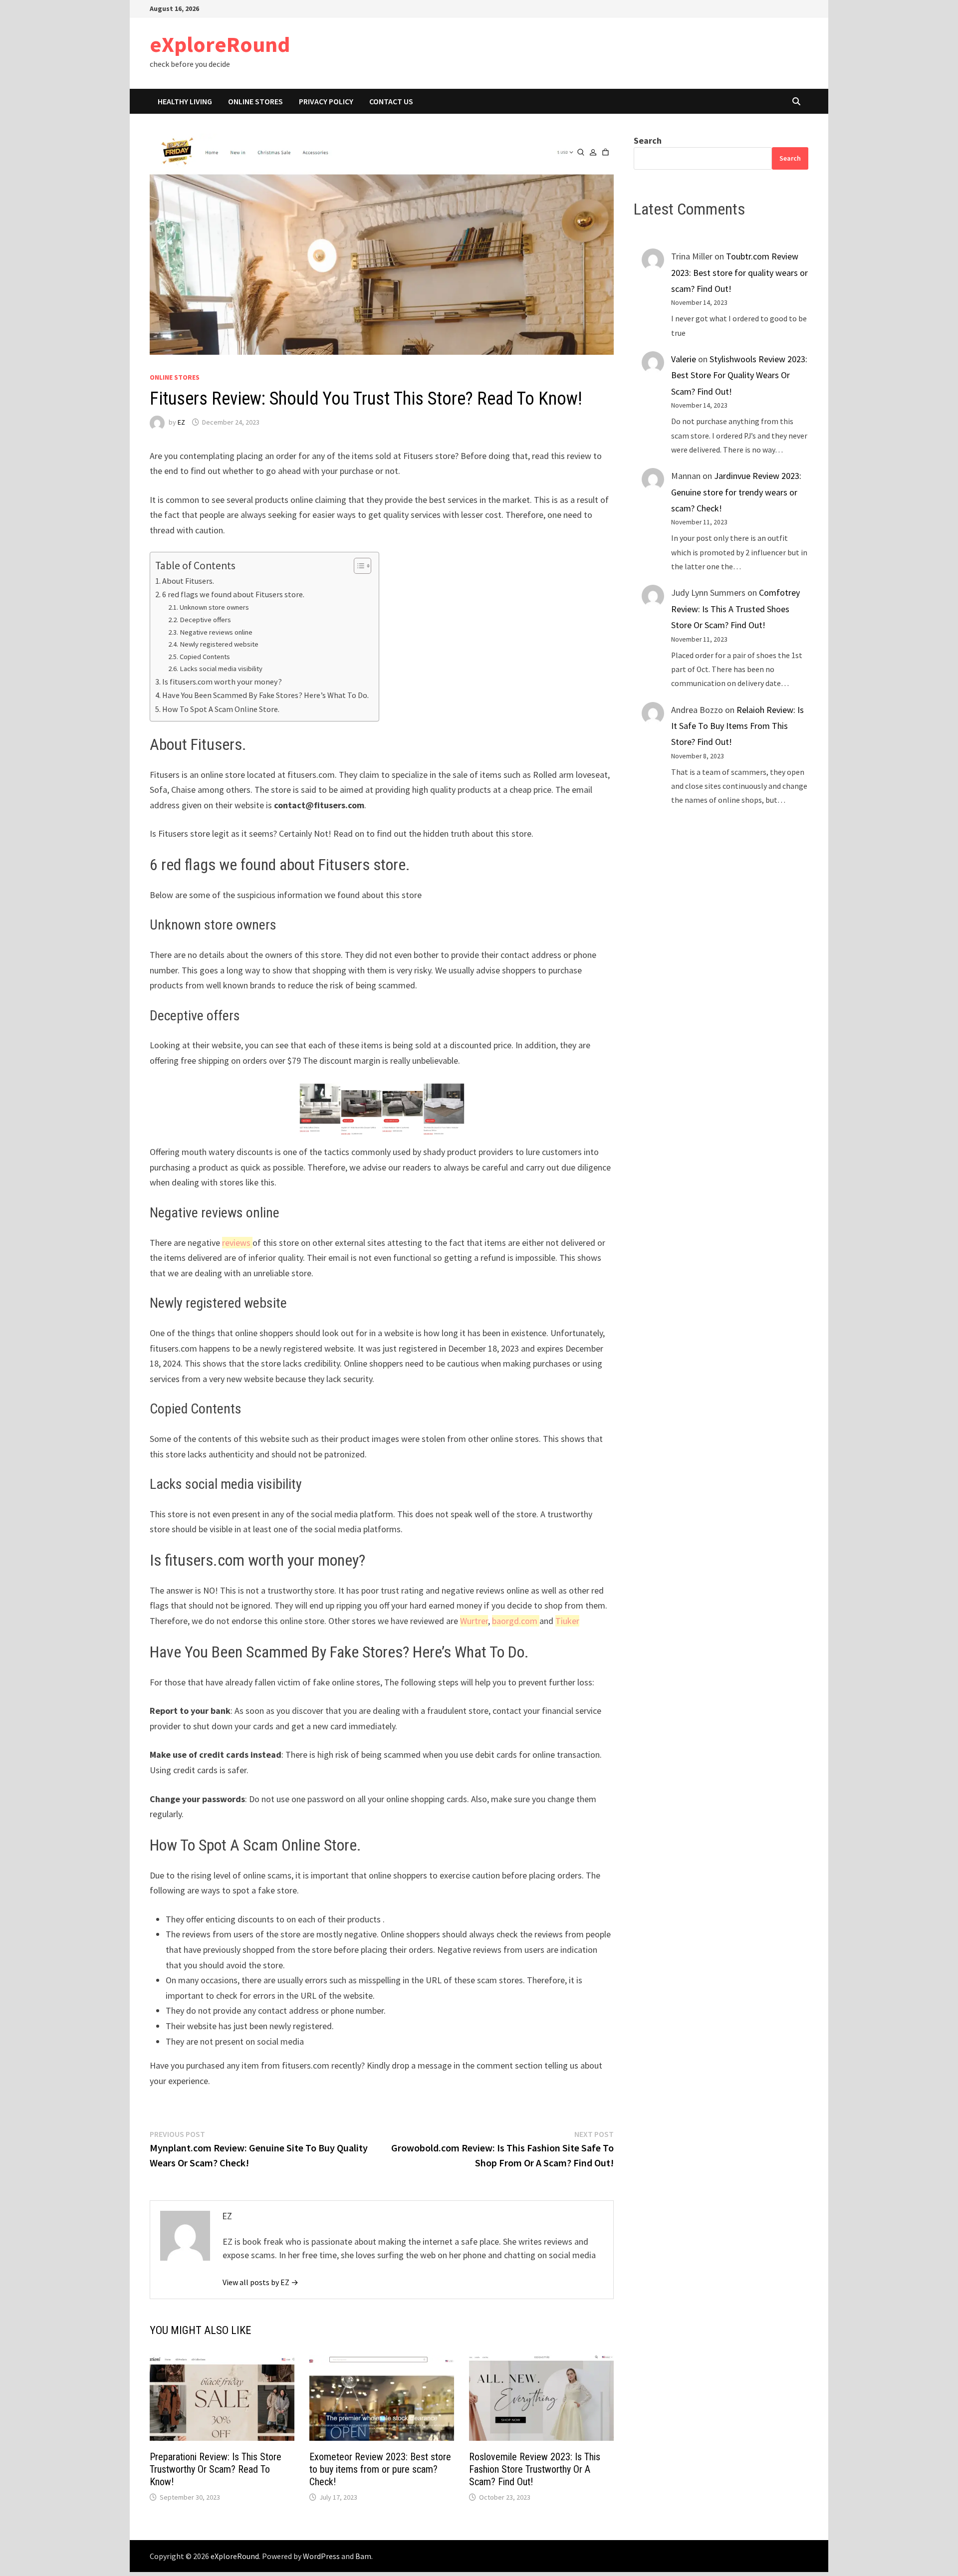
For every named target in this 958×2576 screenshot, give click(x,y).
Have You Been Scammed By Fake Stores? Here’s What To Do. (265, 695)
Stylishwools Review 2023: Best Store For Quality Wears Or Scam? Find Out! (739, 375)
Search (648, 140)
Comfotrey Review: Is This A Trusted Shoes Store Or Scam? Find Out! (735, 609)
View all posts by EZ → (260, 2282)
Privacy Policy (326, 101)
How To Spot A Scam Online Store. (221, 709)
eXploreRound (220, 44)
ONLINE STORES (255, 101)
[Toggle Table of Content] (358, 566)
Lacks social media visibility (221, 669)
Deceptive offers (205, 620)
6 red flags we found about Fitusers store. (233, 594)
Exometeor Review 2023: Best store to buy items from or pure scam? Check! (380, 2469)
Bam (363, 2556)
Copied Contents (205, 657)
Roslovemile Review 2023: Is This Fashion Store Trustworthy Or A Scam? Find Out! (535, 2469)
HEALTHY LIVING (185, 101)
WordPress (321, 2556)
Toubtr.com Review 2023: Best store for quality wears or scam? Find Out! (739, 272)
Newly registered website (219, 644)
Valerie (684, 359)
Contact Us (391, 101)
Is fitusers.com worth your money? (222, 682)
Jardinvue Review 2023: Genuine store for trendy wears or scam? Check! (736, 492)
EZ (181, 422)
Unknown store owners (214, 607)
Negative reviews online (216, 632)
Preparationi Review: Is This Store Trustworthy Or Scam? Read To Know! (216, 2469)
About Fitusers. (188, 581)
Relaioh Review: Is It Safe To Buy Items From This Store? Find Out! (737, 726)
